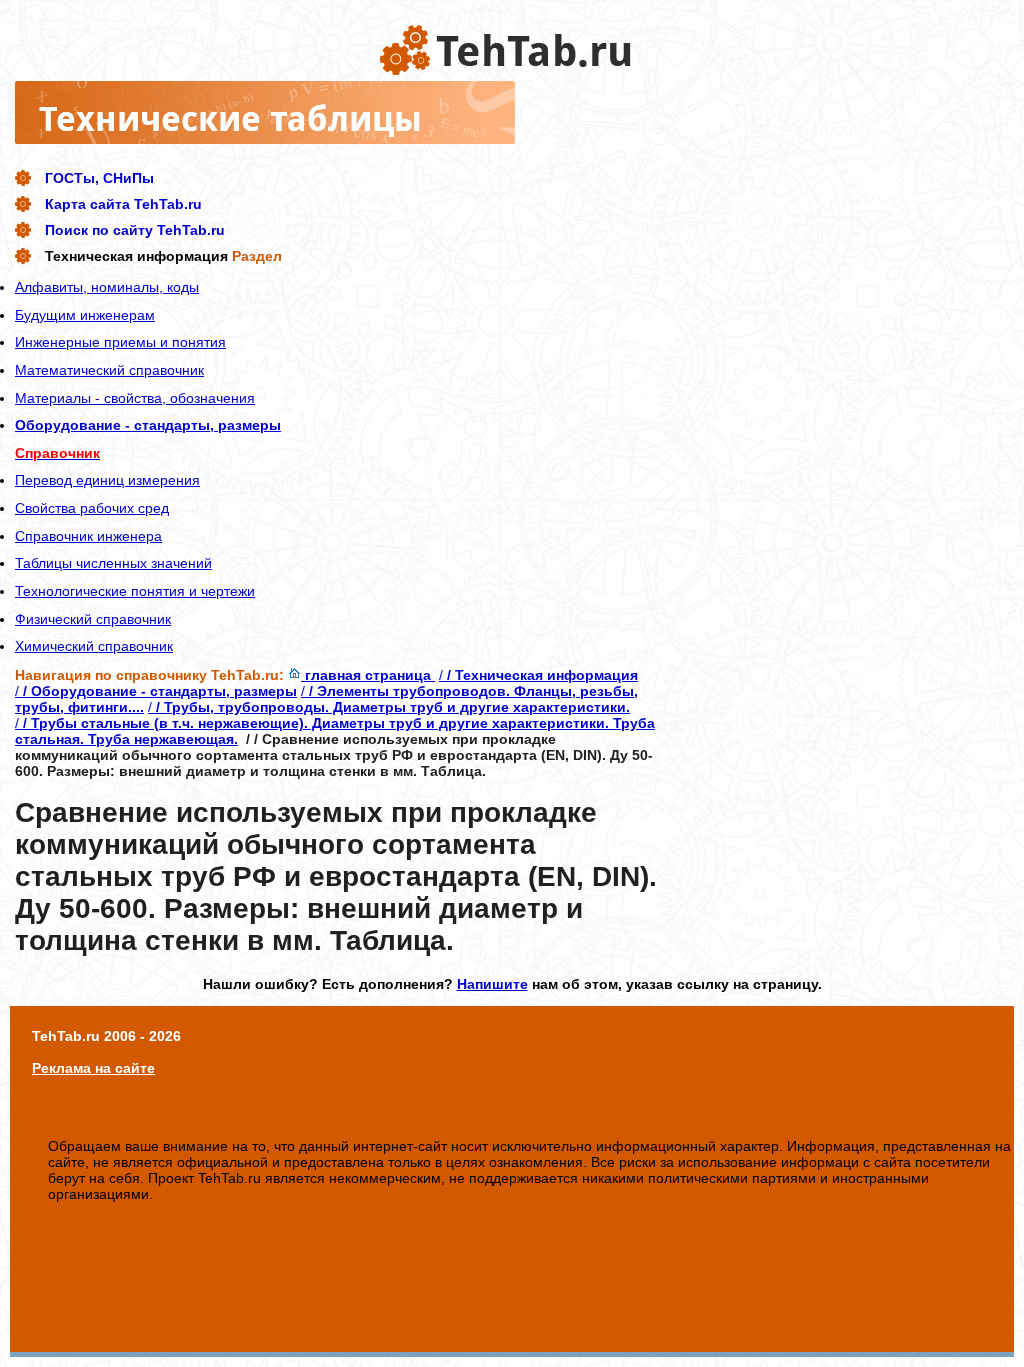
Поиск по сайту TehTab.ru (135, 230)
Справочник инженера (88, 536)
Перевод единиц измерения (107, 480)
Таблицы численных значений (113, 563)
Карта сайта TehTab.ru (123, 204)
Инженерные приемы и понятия (120, 342)
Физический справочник (93, 619)
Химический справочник (94, 646)
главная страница (368, 675)
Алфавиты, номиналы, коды (107, 287)
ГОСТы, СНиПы (99, 178)
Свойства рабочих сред (92, 508)
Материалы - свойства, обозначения (135, 398)
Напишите (492, 984)
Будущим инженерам (85, 315)
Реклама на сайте (93, 1068)
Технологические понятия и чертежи (135, 591)
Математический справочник (109, 370)
